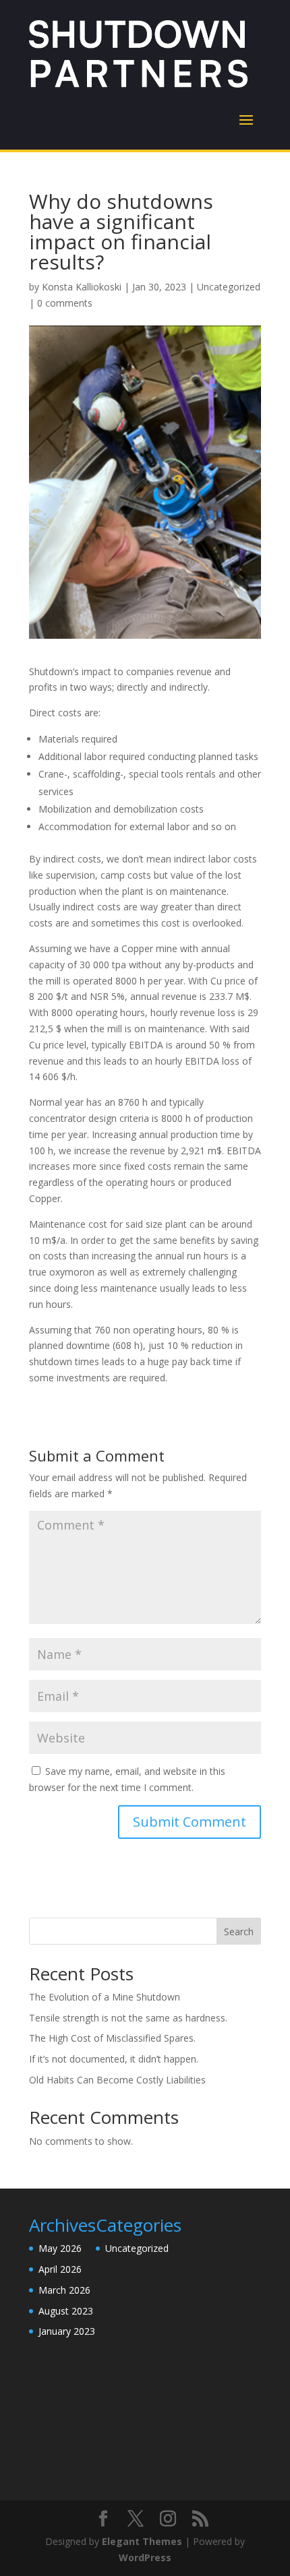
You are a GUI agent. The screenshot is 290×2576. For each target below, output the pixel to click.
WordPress (145, 2557)
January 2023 (67, 2331)
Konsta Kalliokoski (82, 287)
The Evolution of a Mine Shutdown (105, 1997)
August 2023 (66, 2311)
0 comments (65, 303)
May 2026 (60, 2248)
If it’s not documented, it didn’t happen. (114, 2059)
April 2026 (60, 2269)
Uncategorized (229, 287)
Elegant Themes (142, 2541)
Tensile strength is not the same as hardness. (128, 2018)
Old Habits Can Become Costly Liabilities (117, 2080)
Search (239, 1931)
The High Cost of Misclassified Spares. (112, 2038)
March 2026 (64, 2290)
